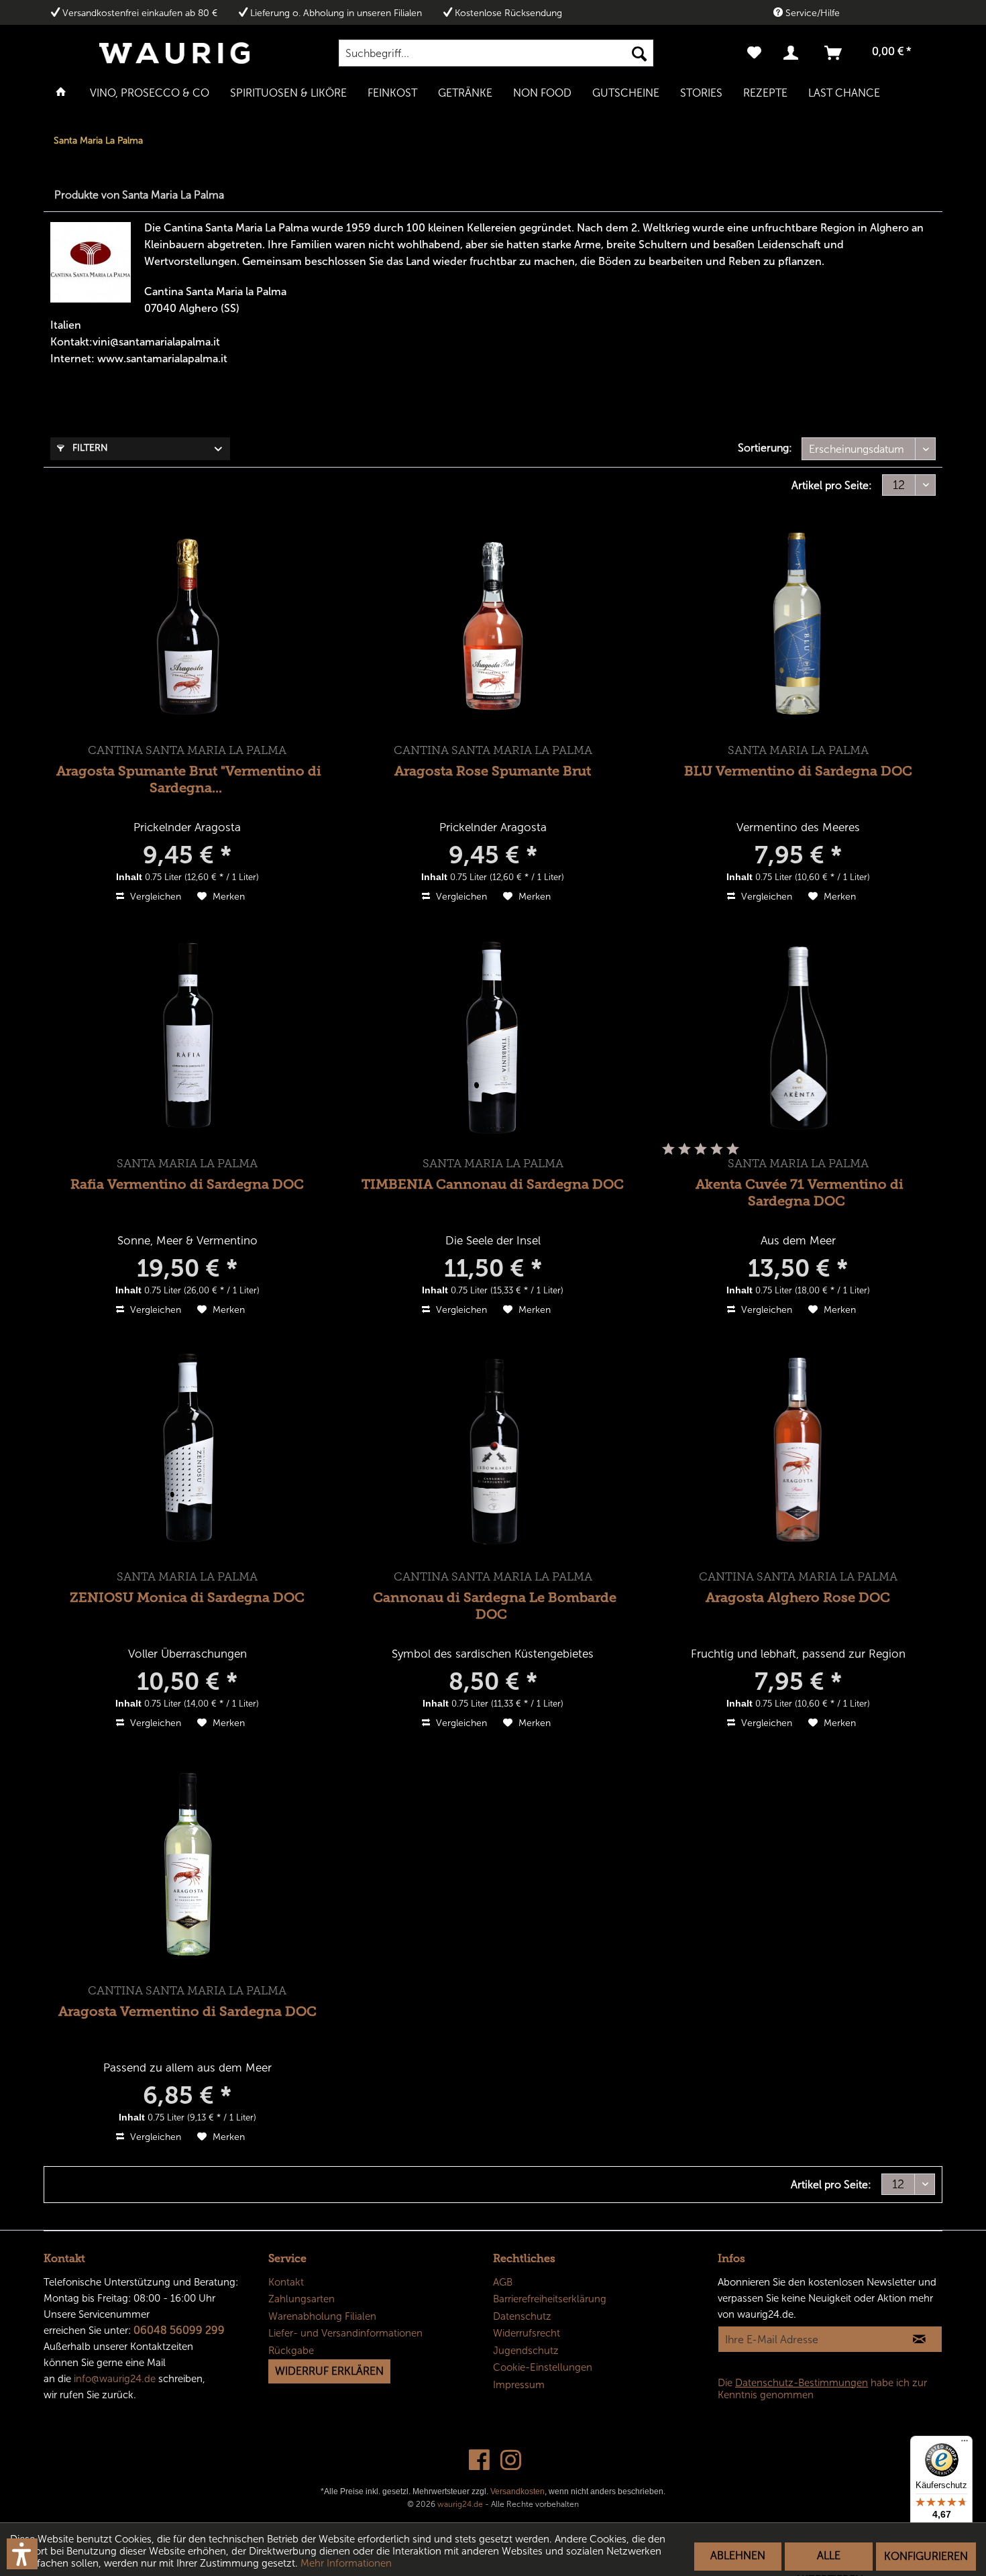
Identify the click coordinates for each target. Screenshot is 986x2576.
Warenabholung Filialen (322, 2316)
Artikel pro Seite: (832, 485)
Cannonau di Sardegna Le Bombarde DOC (495, 1606)
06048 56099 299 (179, 2330)
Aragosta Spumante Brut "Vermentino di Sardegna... (188, 779)
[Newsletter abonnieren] (919, 2339)
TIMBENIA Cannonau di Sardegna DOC (493, 1184)
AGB (503, 2282)
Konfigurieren (926, 2556)
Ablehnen (738, 2556)
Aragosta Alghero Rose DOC (798, 1597)
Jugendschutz (526, 2351)
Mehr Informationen (346, 2563)
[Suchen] (639, 53)
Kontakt (286, 2282)
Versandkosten (517, 2491)
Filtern (89, 448)
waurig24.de (460, 2504)
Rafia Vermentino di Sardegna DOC (187, 1184)
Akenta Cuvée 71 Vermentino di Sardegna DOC (800, 1192)
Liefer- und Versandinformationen (345, 2333)
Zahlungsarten (302, 2299)
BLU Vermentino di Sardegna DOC (798, 771)
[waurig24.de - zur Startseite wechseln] (174, 53)
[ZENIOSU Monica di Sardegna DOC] (188, 1452)
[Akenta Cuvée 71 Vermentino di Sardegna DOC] (798, 1038)
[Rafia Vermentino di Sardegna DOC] (188, 1038)
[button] (22, 2554)
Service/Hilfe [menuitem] (811, 13)
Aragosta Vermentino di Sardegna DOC (187, 2011)
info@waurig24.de (115, 2379)
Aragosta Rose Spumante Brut (493, 771)
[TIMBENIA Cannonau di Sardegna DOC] (493, 1038)
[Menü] (965, 2444)
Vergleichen (154, 897)
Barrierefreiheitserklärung (550, 2299)
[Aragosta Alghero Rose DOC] (798, 1452)
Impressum (519, 2385)
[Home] (61, 92)
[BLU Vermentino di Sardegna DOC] (798, 625)
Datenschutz (522, 2316)
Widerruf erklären (329, 2371)
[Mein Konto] (793, 53)
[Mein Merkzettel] (754, 53)
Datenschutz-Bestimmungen (802, 2383)
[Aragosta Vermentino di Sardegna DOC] (188, 1866)
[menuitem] (496, 53)
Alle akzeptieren (829, 2560)
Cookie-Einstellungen (543, 2367)
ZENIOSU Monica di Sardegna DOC (187, 1597)
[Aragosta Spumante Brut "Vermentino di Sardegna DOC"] (188, 625)
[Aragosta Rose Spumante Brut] (493, 625)
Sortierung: (765, 448)
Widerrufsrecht (527, 2333)
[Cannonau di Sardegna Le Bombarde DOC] (493, 1452)
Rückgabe (291, 2351)
